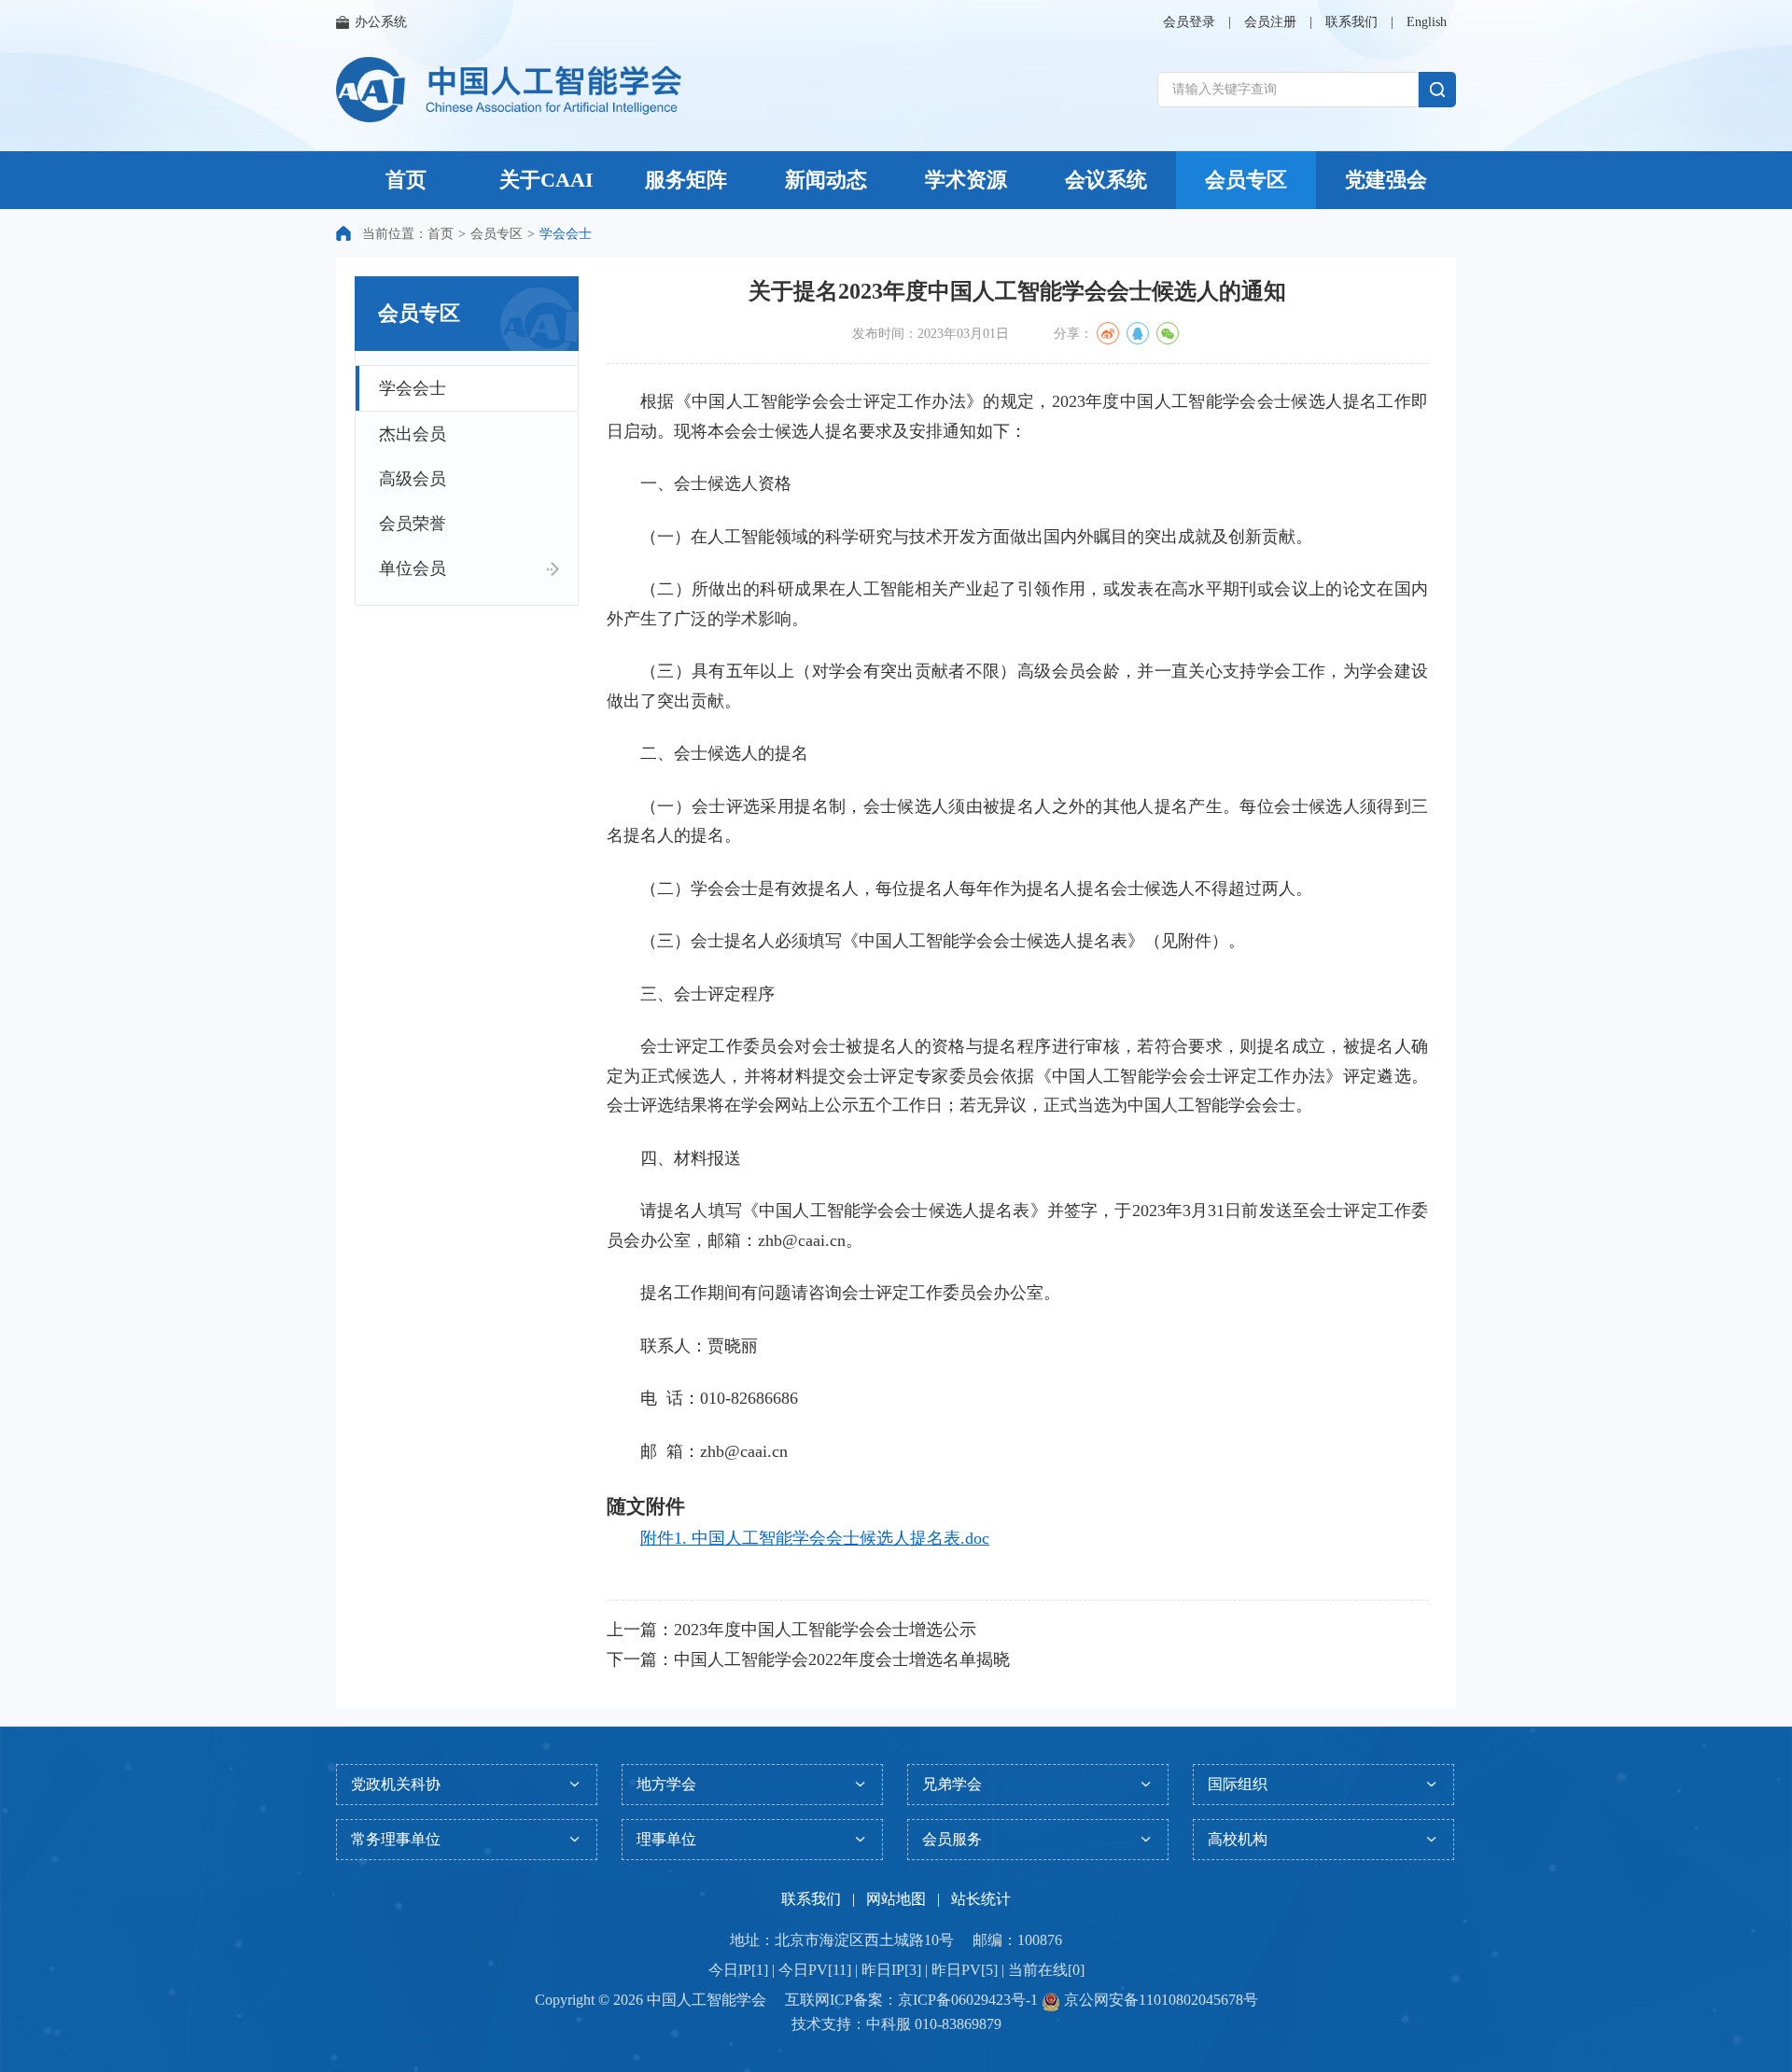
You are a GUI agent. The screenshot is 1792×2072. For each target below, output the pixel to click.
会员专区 (1246, 180)
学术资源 (966, 180)
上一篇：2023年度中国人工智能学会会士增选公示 (791, 1630)
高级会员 (413, 479)
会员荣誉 (413, 524)
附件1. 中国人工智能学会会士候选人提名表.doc (815, 1538)
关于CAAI (546, 180)
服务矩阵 (686, 180)
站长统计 (981, 1899)
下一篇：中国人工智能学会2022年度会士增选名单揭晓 (808, 1659)
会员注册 (1270, 22)
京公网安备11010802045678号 (1159, 2000)
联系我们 (1351, 22)
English (1427, 22)
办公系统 (381, 22)
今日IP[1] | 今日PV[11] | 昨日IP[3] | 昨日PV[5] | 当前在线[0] (896, 1970)
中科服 (889, 2024)
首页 (406, 180)
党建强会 (1386, 180)
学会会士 (413, 388)
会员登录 (1189, 22)
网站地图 (896, 1899)
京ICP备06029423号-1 (968, 2000)
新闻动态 (826, 180)
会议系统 (1106, 180)
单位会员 (413, 568)
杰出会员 (413, 434)
